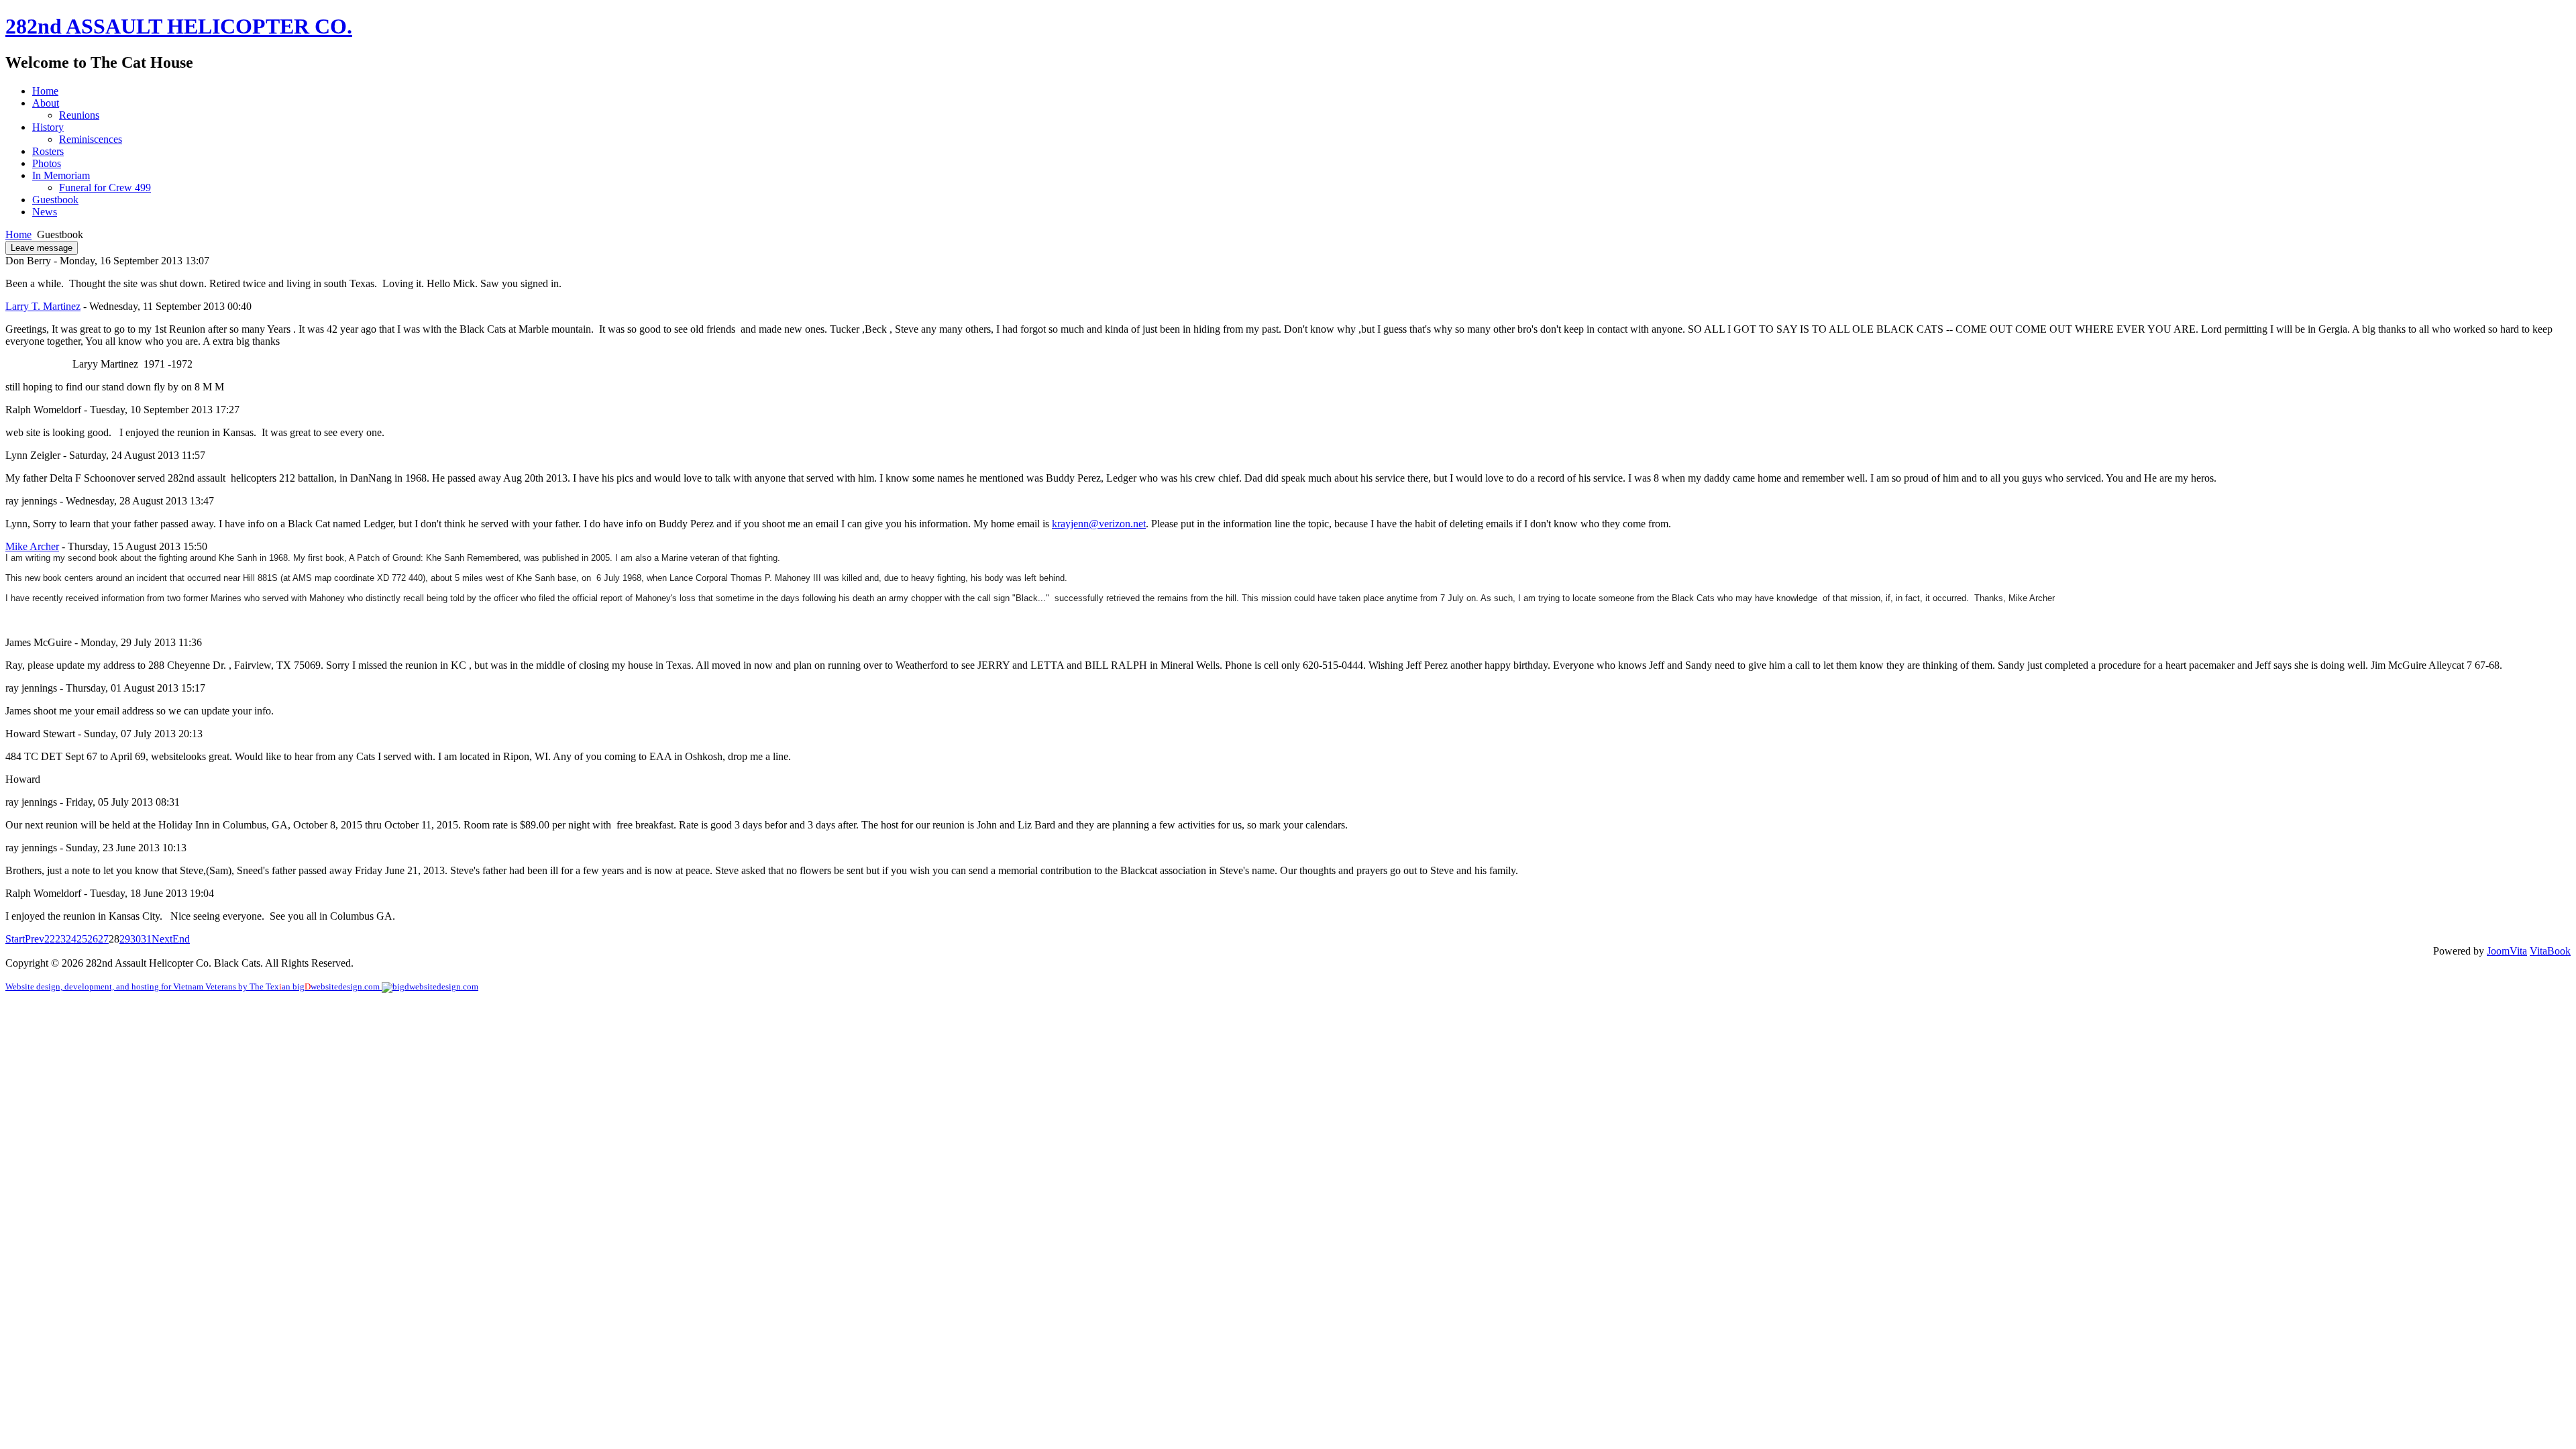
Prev (35, 939)
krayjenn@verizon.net (1099, 524)
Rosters (48, 151)
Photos (47, 163)
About (46, 103)
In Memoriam (61, 175)
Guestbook (55, 200)
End (181, 939)
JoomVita (2507, 951)
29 (125, 939)
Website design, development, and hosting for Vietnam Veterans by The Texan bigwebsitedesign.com (194, 987)
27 (103, 939)
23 (60, 939)
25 (82, 939)
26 (93, 939)
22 (50, 939)
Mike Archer (32, 546)
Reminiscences (91, 139)
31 (146, 939)
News (45, 212)
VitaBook (2550, 951)
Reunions (79, 115)
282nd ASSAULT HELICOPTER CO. (179, 26)
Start (15, 939)
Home (45, 91)
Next (162, 939)
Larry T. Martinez (43, 306)
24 (71, 939)
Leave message (42, 248)
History (48, 127)
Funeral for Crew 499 (105, 187)
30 (136, 939)
